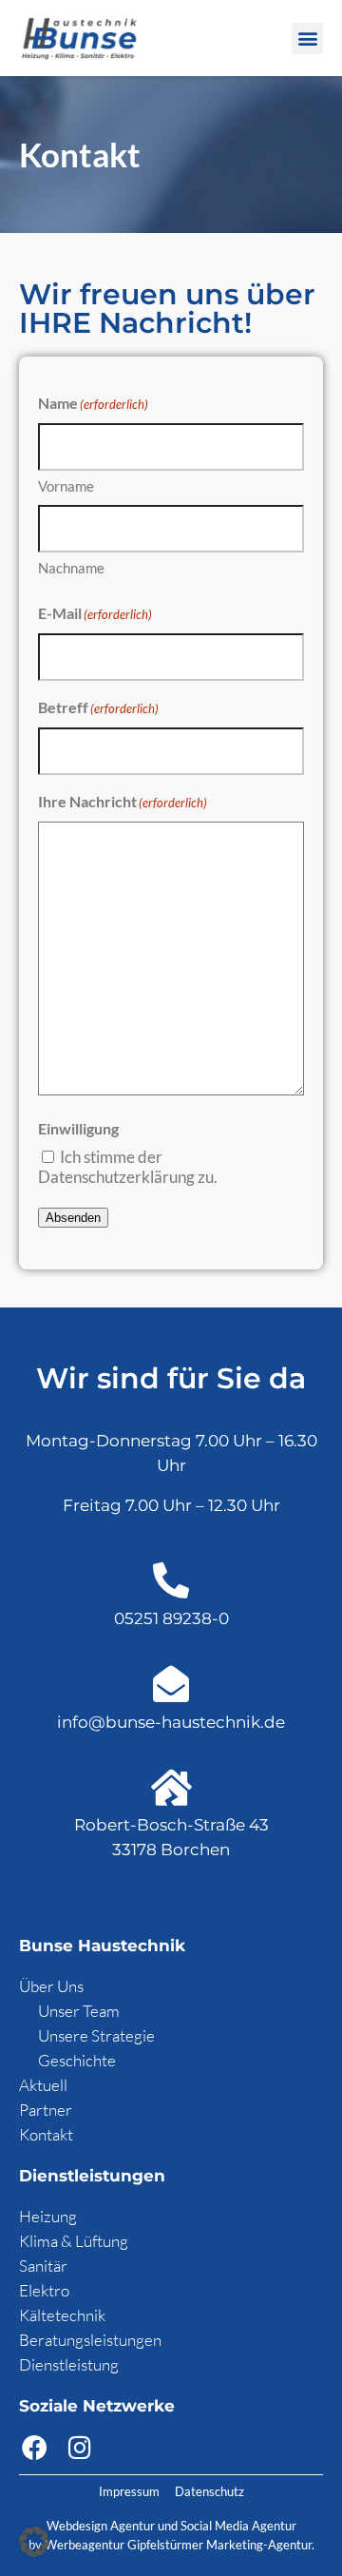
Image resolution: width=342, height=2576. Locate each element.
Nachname (71, 568)
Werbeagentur (85, 2545)
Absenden (73, 1218)
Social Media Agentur (238, 2526)
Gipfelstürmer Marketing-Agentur (219, 2545)
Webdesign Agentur (102, 2526)
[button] (307, 39)
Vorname (66, 486)
